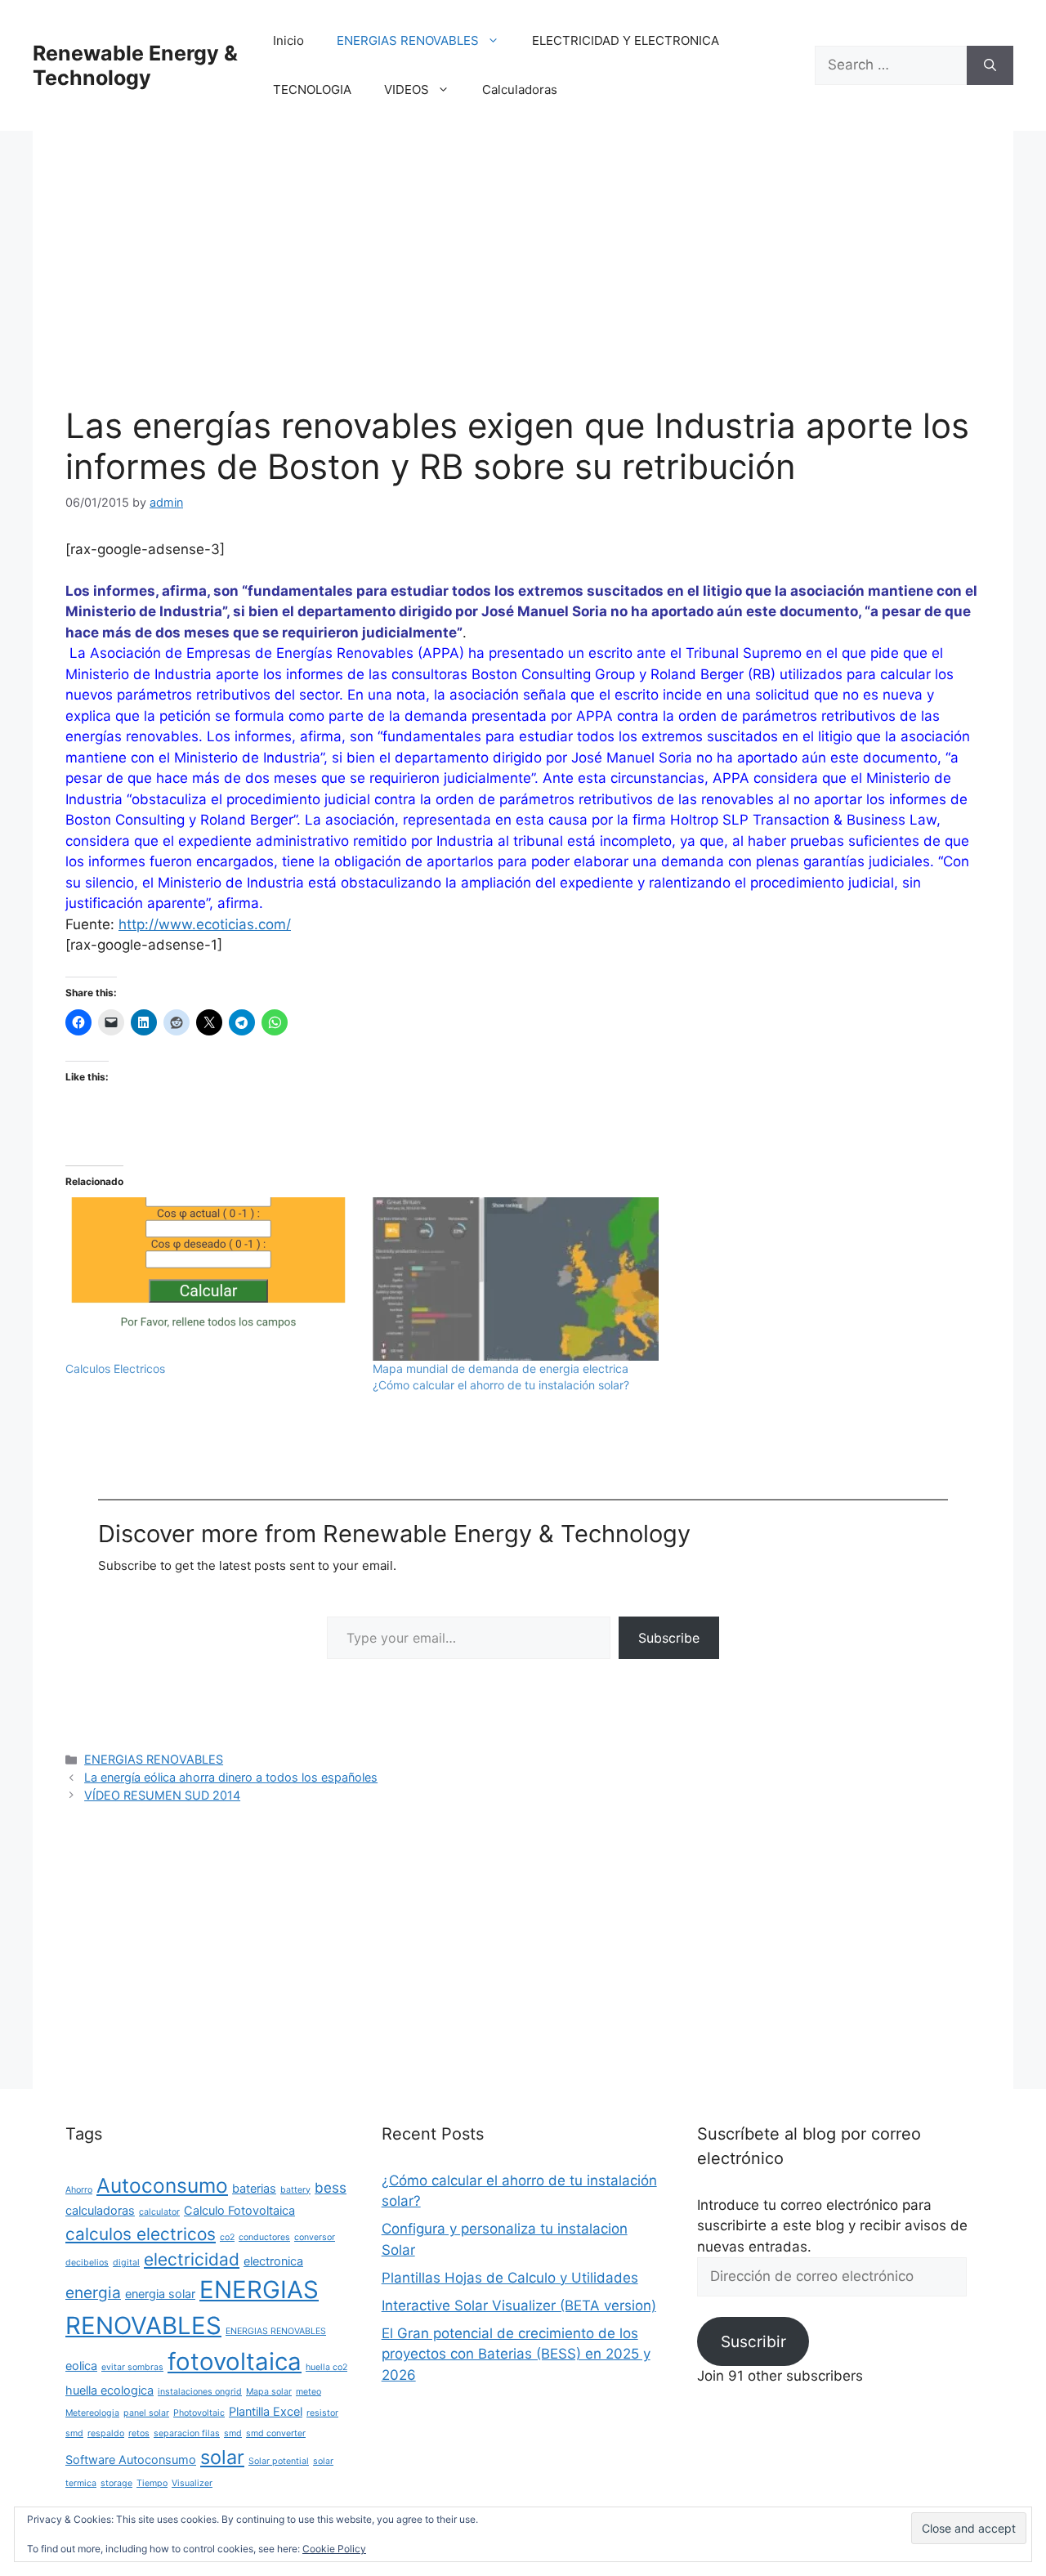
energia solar (160, 2294)
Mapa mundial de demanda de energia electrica (501, 1368)
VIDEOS (407, 89)
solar (222, 2457)
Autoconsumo (162, 2185)
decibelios (87, 2263)
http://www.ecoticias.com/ (205, 924)
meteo (308, 2392)
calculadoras (100, 2210)
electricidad (192, 2259)
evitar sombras (132, 2367)
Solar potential (279, 2461)
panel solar (146, 2413)
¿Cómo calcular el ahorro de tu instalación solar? (501, 1385)
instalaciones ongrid (200, 2392)
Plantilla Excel (266, 2411)
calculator (159, 2212)
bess (331, 2188)
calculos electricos (141, 2234)
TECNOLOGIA (312, 89)
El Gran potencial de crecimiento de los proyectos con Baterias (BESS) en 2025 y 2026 (516, 2354)
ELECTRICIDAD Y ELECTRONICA (626, 40)
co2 (227, 2237)
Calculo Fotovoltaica (239, 2210)
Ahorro (79, 2190)
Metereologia (92, 2413)
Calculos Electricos (115, 1368)
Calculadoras (520, 89)
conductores (264, 2237)
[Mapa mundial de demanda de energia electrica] (518, 1279)
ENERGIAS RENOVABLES (408, 40)
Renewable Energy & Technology (135, 65)
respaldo (106, 2433)
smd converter (276, 2433)
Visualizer (192, 2483)
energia (93, 2292)
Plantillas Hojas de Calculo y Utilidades (510, 2278)
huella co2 (326, 2367)
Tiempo (152, 2483)
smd (233, 2433)
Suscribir (753, 2341)
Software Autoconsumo (131, 2460)
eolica (81, 2366)
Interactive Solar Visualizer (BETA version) (519, 2305)
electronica (273, 2261)
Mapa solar (269, 2392)
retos (139, 2433)
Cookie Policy (334, 2549)
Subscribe (669, 1638)
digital (126, 2263)
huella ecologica (110, 2390)
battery (295, 2190)
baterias (254, 2188)
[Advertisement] (523, 284)
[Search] (990, 65)
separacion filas (187, 2433)
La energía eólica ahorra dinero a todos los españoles (231, 1777)
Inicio (288, 40)
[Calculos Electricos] (211, 1279)
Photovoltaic (199, 2413)
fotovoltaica (235, 2361)
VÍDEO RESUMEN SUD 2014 (162, 1795)
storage (116, 2483)
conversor (315, 2237)
